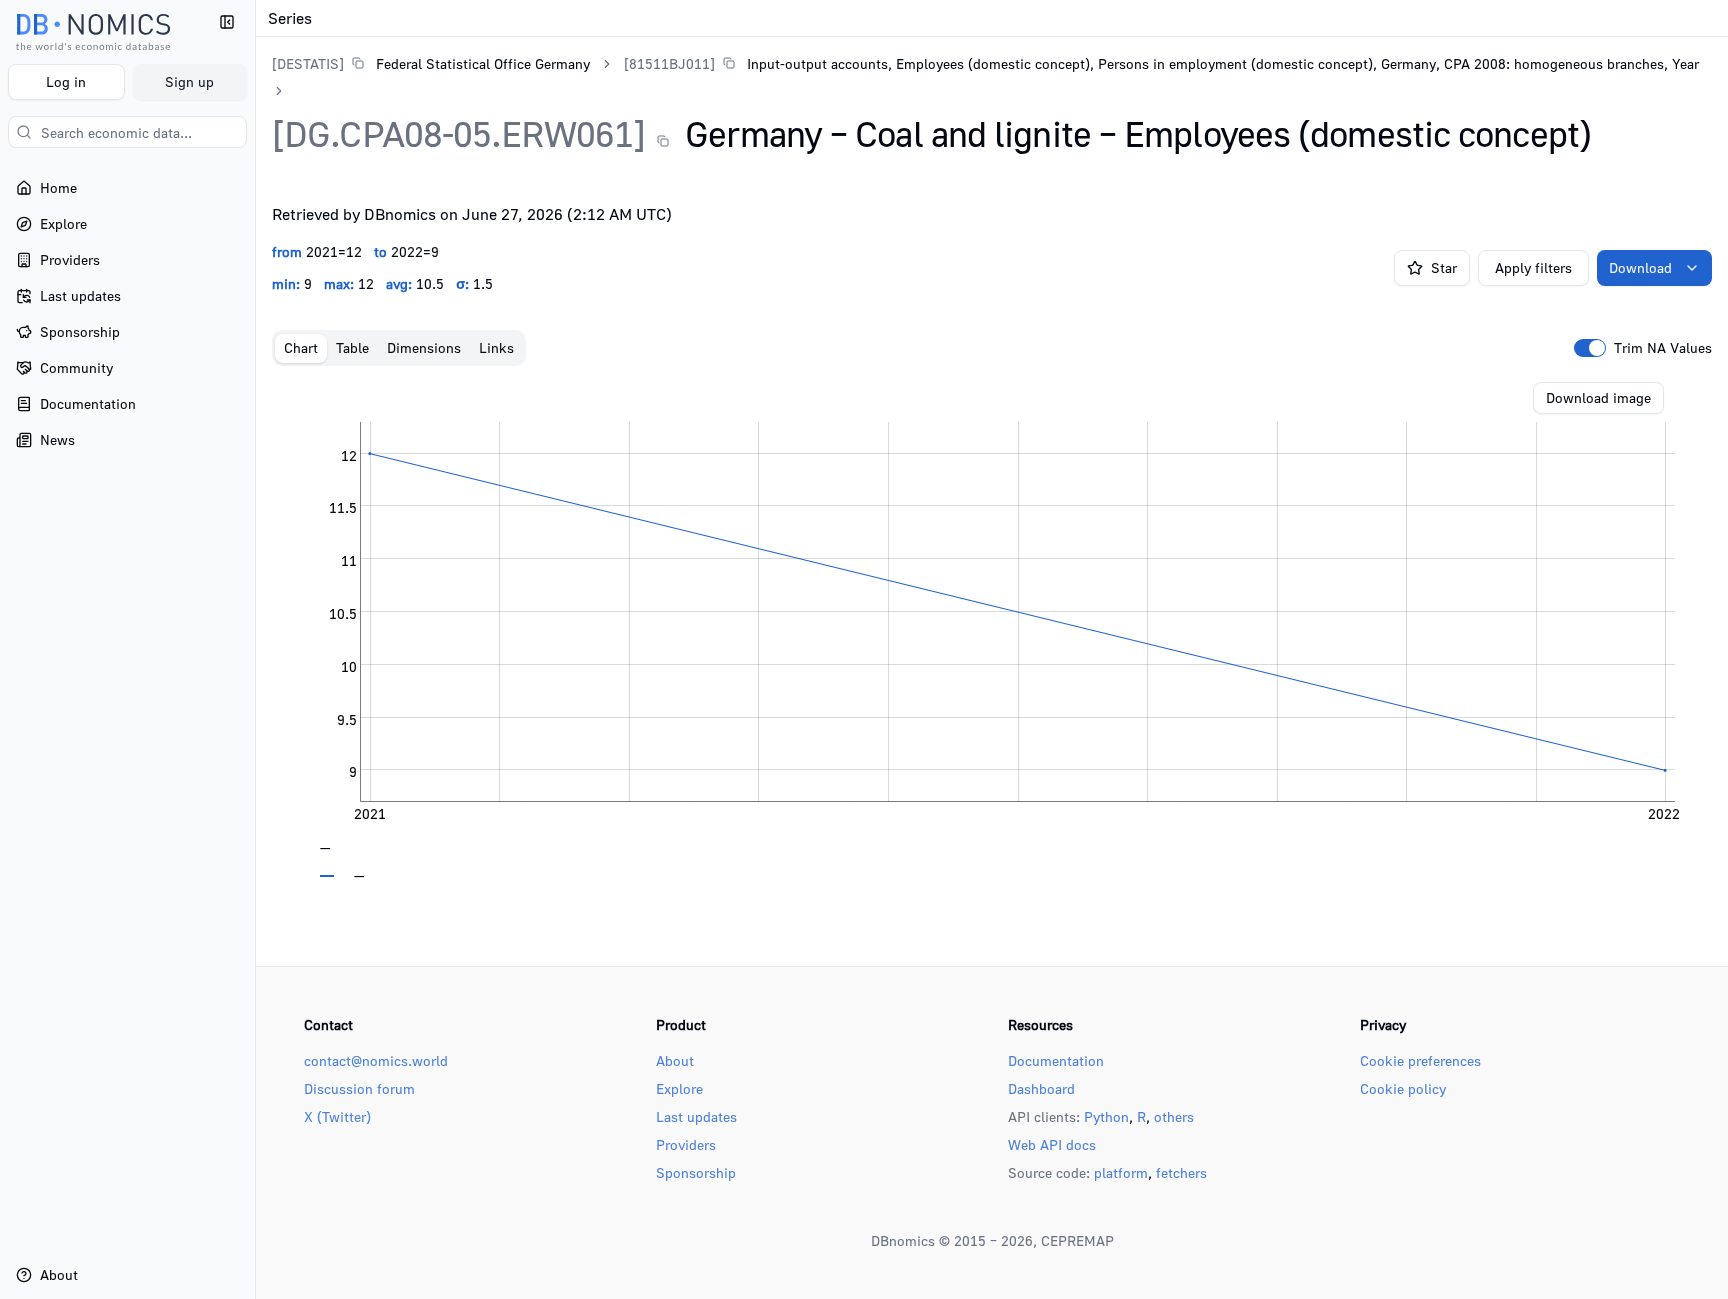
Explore (679, 1088)
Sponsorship (696, 1172)
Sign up (189, 81)
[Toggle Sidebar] (255, 649)
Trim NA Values (1663, 348)
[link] (431, 63)
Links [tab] (496, 347)
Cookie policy (1403, 1088)
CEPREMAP (1077, 1240)
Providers (686, 1144)
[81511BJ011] (669, 63)
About (675, 1060)
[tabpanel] (992, 630)
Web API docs (1052, 1144)
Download (1640, 267)
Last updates (696, 1116)
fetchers (1181, 1172)
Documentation (1056, 1060)
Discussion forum (359, 1088)
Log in (66, 81)
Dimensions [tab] (424, 347)
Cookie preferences (1420, 1060)
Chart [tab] (301, 347)
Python (1106, 1116)
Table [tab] (352, 347)
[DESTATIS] (308, 63)
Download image (1598, 397)
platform (1121, 1172)
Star (1444, 267)
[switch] (1590, 348)
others (1174, 1116)
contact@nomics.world (376, 1060)
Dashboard (1041, 1088)
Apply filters (1533, 267)
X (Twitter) (337, 1116)
